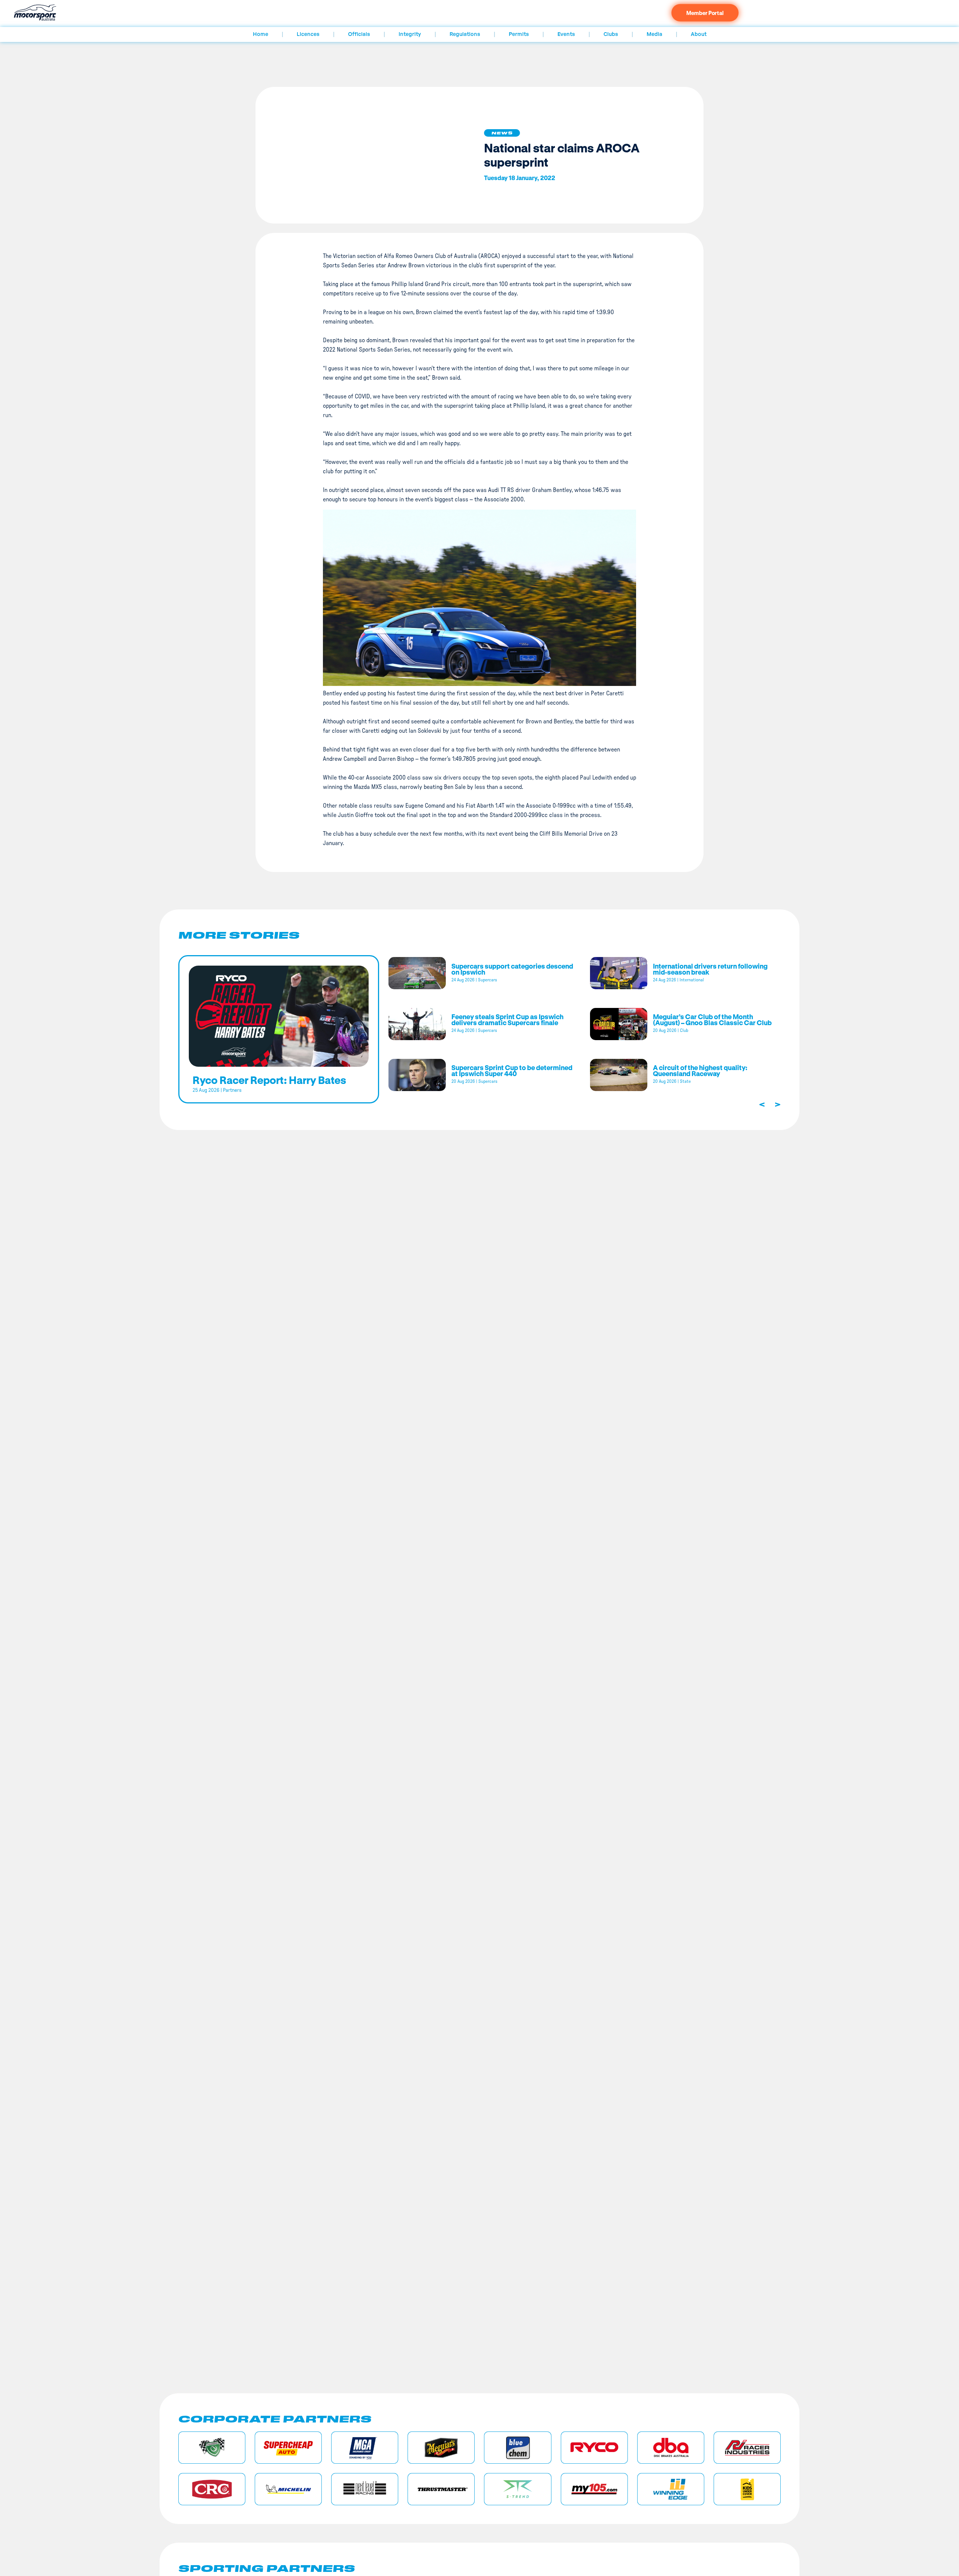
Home (261, 34)
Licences (308, 34)
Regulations (465, 34)
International (692, 980)
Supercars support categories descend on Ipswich (512, 969)
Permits (519, 34)
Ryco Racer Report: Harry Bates (269, 1080)
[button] (502, 133)
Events (566, 34)
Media (654, 34)
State (685, 1081)
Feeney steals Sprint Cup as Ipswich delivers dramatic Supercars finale (507, 1020)
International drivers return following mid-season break (710, 969)
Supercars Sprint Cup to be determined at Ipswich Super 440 (512, 1070)
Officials (359, 34)
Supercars (488, 980)
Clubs (611, 34)
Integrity (410, 34)
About (699, 34)
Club (684, 1030)
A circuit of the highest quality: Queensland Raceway (700, 1070)
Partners (232, 1090)
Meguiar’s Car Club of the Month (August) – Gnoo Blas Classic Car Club (712, 1020)
